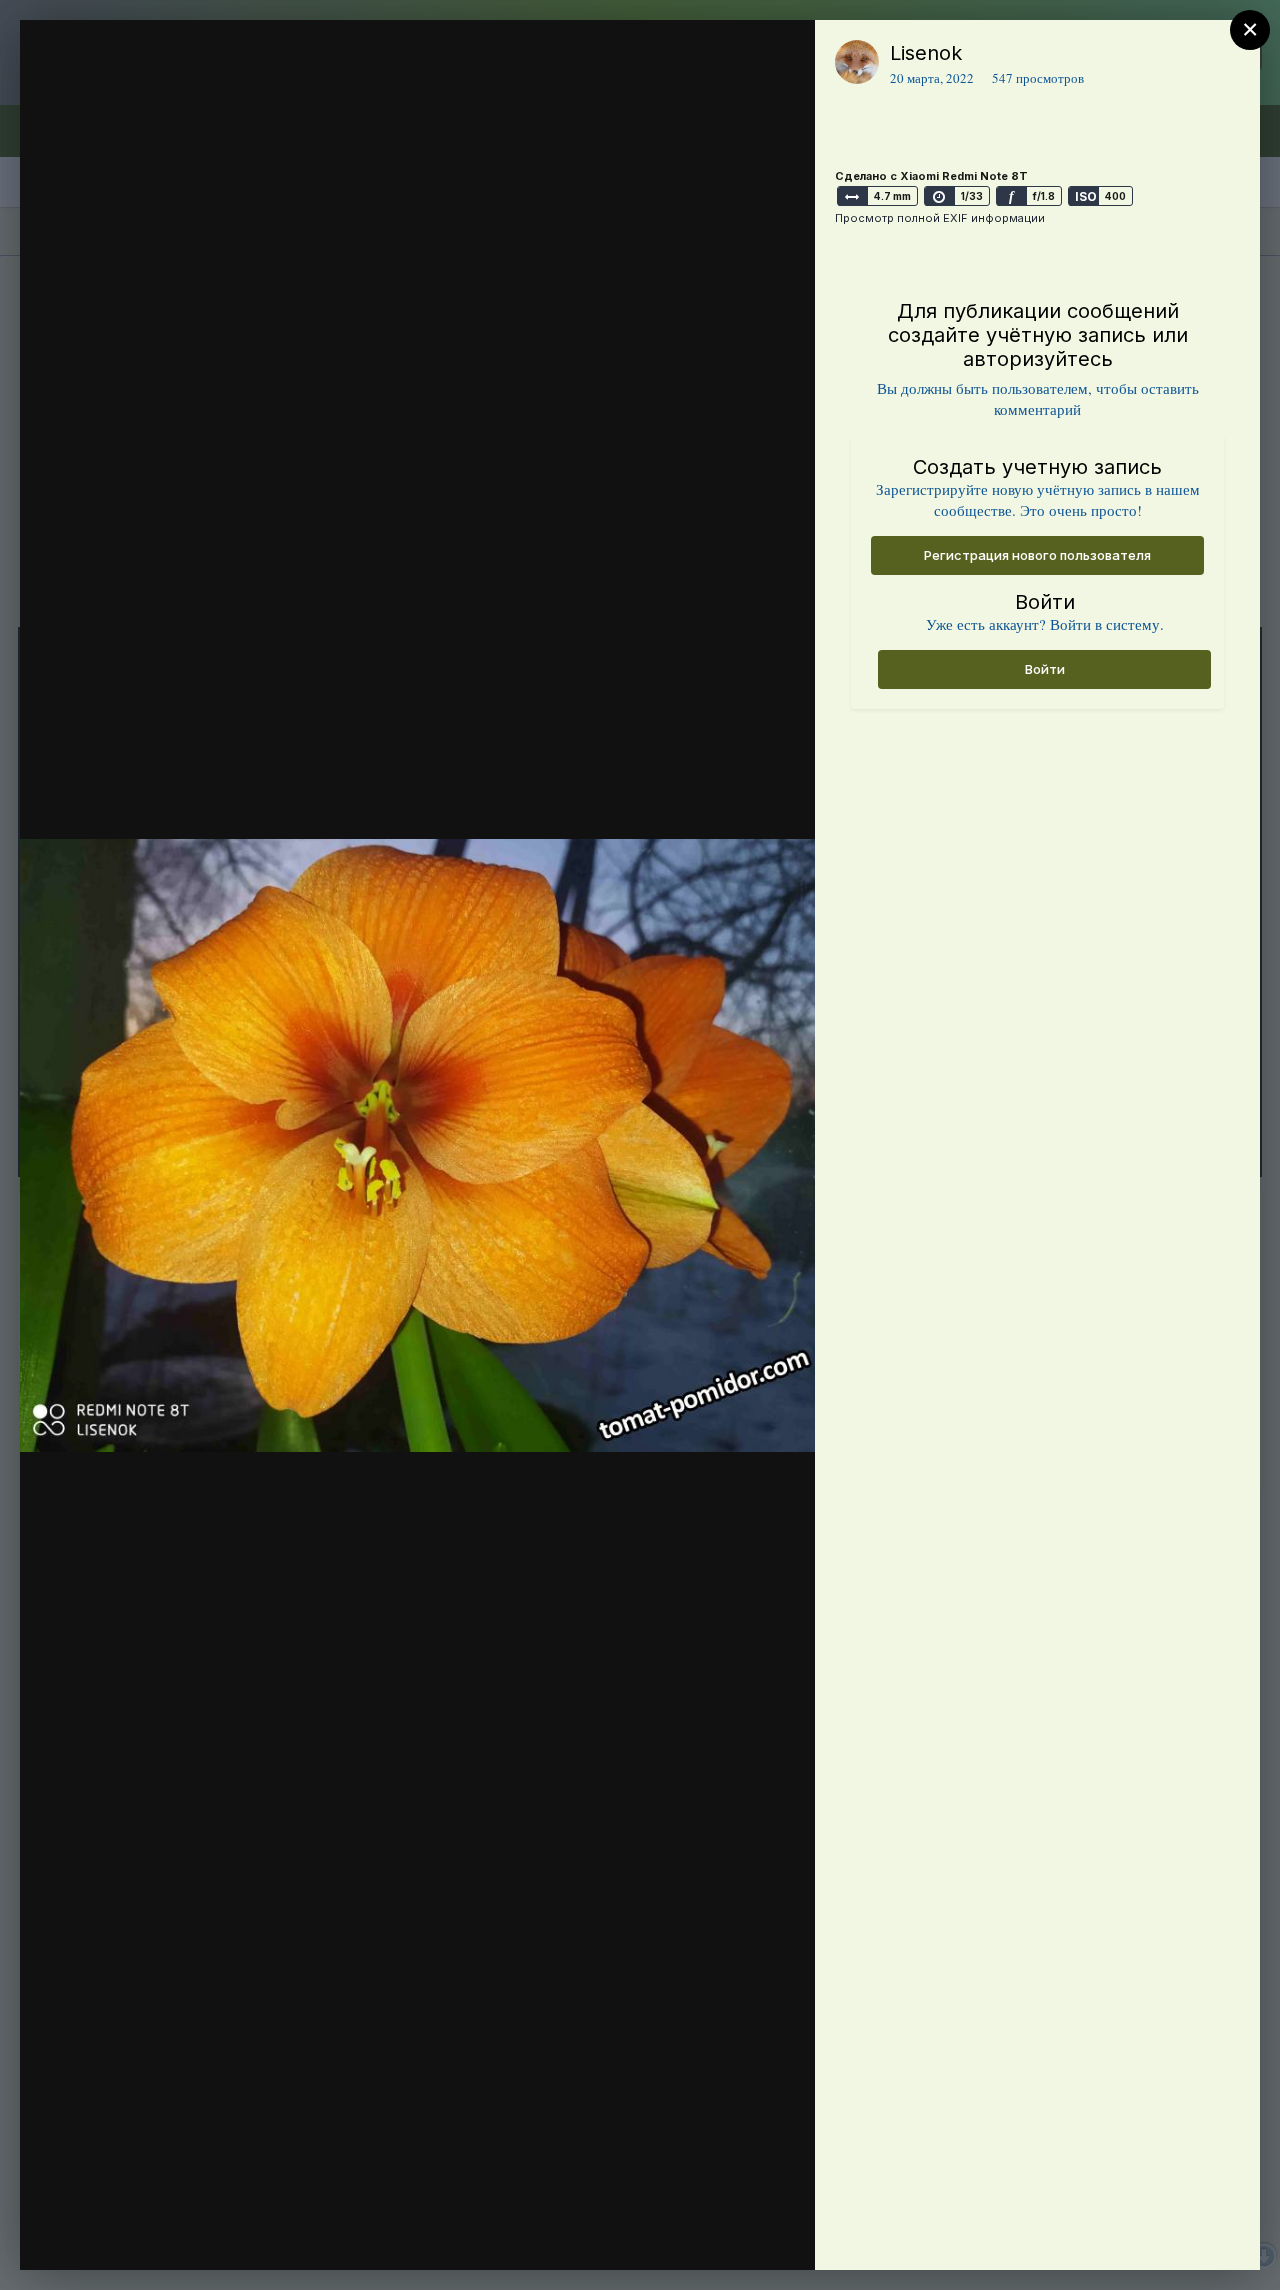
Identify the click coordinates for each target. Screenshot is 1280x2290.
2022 (139, 93)
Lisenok (926, 53)
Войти (1045, 669)
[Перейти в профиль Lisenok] (857, 62)
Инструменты (727, 2234)
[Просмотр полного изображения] (780, 56)
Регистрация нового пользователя (1037, 555)
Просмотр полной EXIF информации (940, 218)
